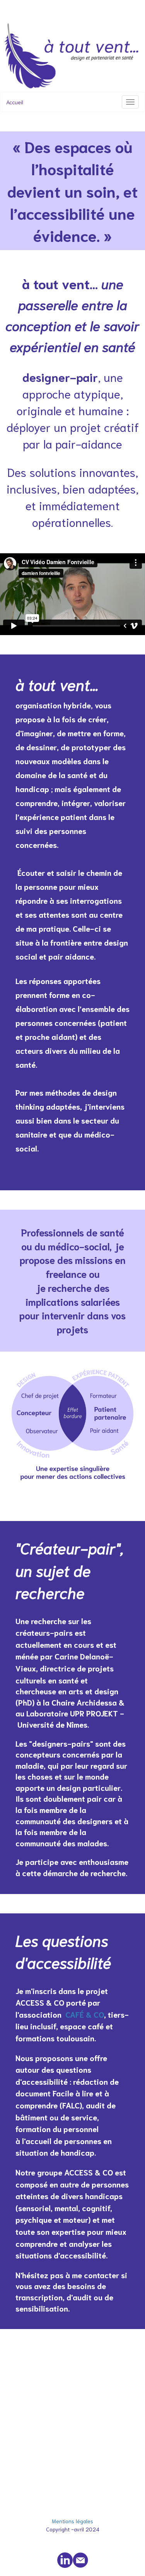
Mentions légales (72, 2521)
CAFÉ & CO (85, 2014)
